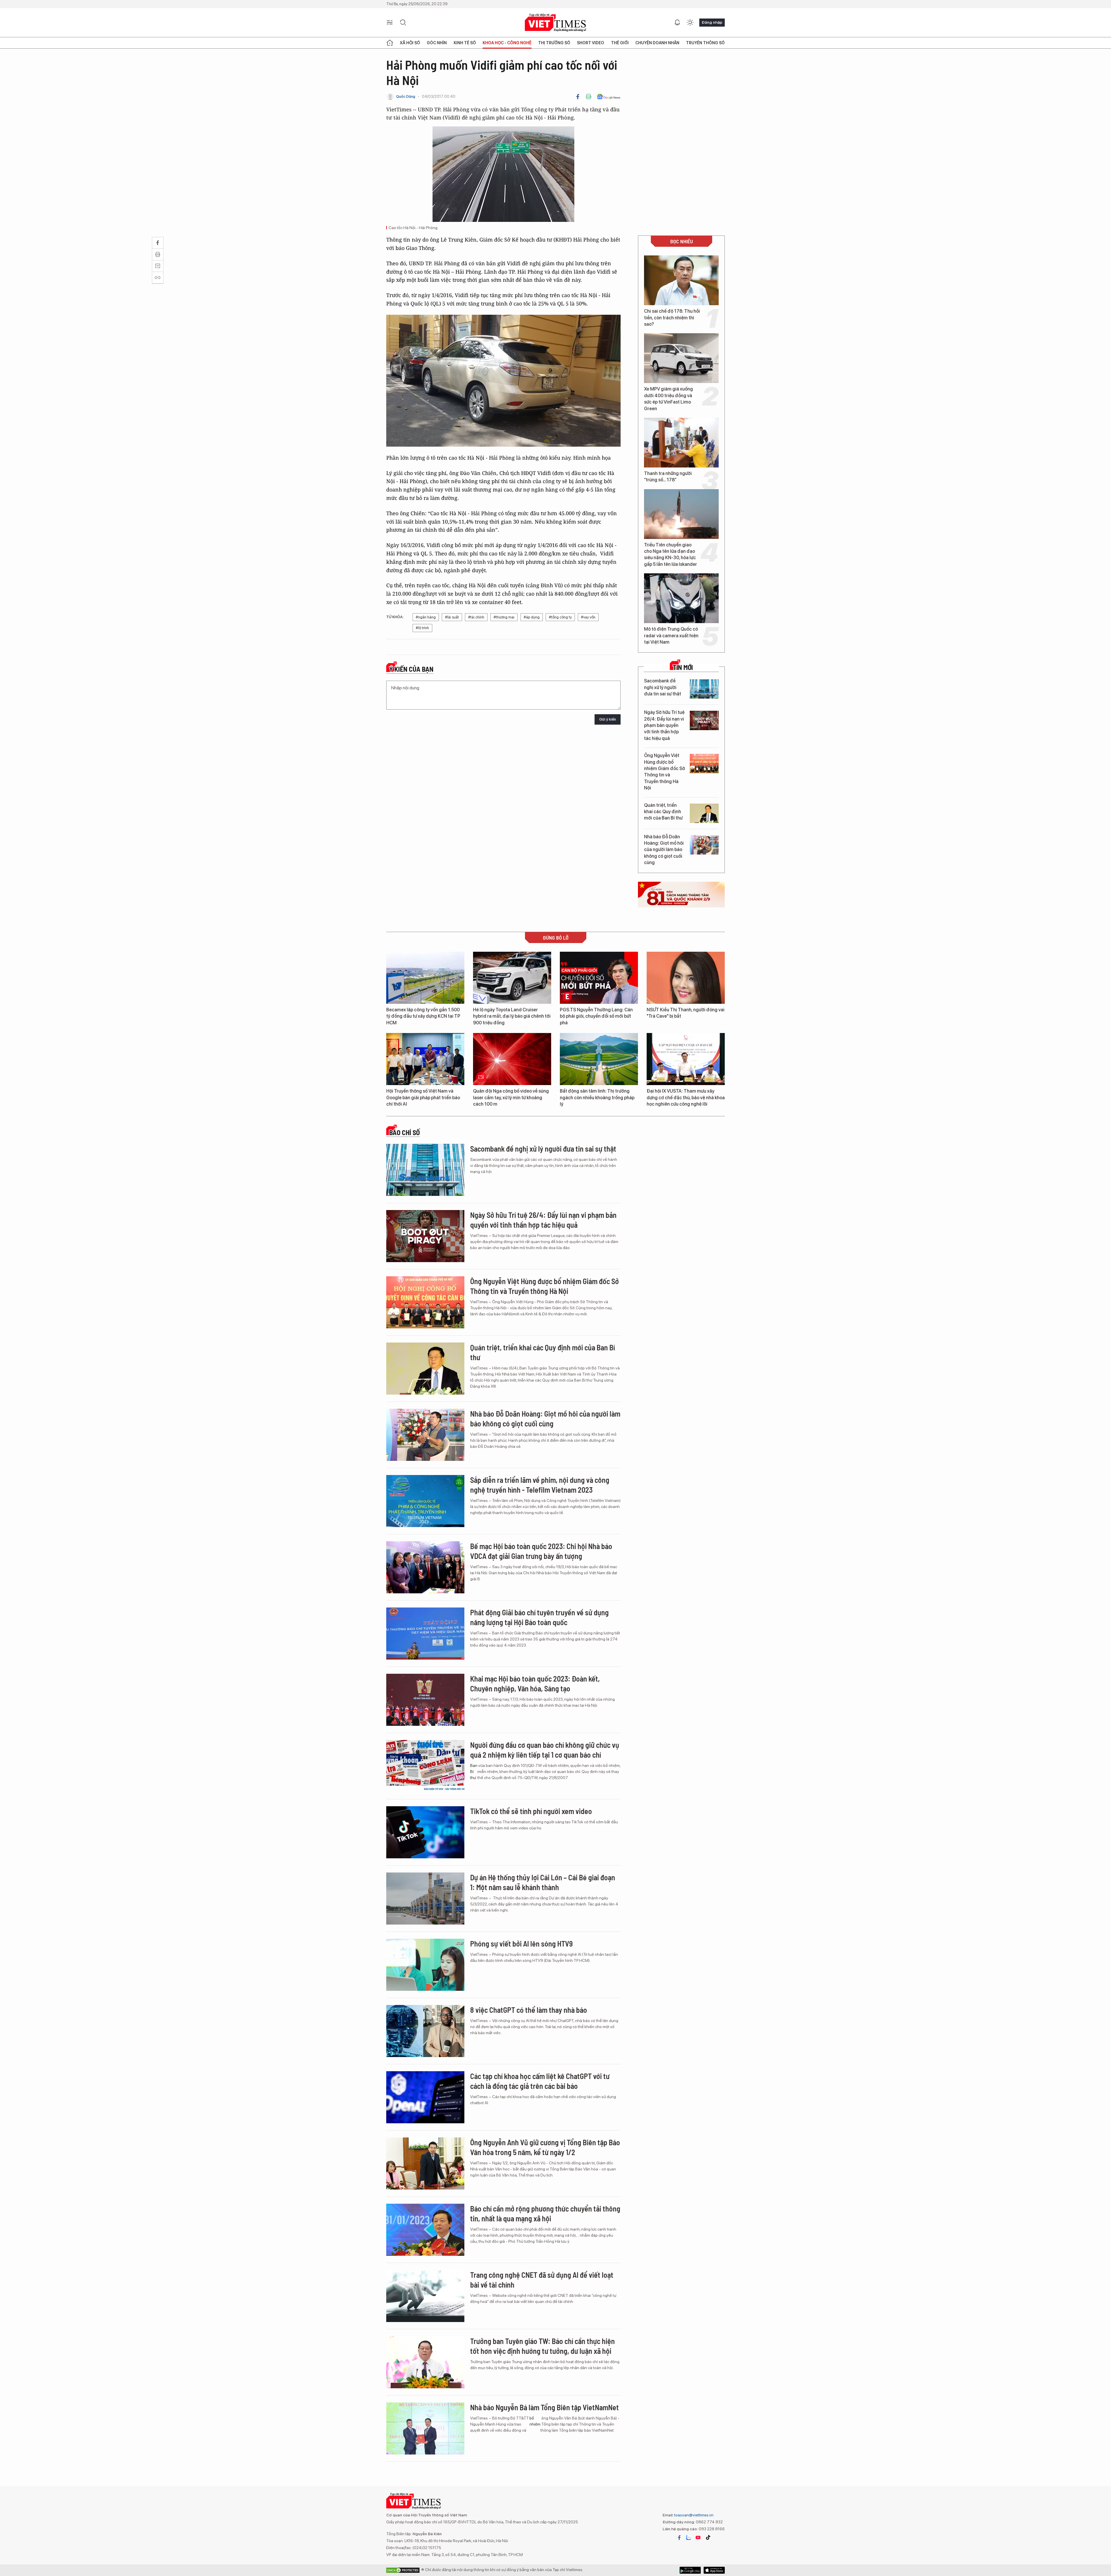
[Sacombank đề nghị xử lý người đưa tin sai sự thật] (704, 689)
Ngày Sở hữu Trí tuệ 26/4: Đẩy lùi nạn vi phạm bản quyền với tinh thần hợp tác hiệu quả (664, 725)
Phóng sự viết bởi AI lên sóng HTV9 (521, 1943)
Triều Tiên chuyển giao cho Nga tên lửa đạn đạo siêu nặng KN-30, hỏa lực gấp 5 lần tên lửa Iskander (671, 555)
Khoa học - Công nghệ (507, 43)
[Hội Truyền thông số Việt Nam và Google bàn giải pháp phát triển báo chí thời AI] (425, 1059)
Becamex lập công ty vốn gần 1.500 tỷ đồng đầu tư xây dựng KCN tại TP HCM (423, 1016)
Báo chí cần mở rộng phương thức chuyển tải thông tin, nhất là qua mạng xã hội (545, 2213)
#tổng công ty (560, 617)
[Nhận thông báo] (677, 23)
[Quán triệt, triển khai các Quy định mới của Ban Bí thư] (704, 813)
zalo (689, 2538)
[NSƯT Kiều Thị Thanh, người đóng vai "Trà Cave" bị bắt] (686, 978)
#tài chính (476, 617)
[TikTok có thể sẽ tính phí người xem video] (425, 1832)
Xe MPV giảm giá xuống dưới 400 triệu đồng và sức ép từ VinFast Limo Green (668, 399)
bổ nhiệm (535, 2421)
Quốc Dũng (406, 96)
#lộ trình (422, 628)
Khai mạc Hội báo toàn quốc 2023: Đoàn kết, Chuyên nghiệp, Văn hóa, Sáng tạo (535, 1683)
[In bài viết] (588, 97)
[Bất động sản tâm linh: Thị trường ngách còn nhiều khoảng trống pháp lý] (599, 1059)
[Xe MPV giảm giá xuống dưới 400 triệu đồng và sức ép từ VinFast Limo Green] (681, 358)
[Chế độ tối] (690, 23)
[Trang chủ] (390, 43)
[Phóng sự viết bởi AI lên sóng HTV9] (425, 1965)
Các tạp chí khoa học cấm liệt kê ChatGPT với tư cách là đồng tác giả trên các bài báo (540, 2081)
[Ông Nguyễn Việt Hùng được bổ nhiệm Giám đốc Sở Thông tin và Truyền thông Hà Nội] (704, 764)
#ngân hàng (426, 617)
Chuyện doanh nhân (657, 43)
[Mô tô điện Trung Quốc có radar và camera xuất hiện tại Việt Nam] (681, 598)
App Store (690, 2570)
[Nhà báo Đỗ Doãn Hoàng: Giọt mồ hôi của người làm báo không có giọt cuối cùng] (704, 845)
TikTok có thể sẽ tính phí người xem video (531, 1811)
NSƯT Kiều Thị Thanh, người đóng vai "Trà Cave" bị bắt (686, 1013)
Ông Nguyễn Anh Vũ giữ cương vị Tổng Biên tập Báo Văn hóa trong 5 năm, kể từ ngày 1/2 (545, 2147)
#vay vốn (588, 617)
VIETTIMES (555, 23)
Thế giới (620, 43)
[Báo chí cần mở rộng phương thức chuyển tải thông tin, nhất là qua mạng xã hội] (425, 2230)
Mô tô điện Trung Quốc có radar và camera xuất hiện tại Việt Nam (671, 636)
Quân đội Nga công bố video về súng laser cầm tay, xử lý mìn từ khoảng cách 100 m (511, 1098)
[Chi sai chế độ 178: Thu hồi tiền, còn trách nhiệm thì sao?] (681, 280)
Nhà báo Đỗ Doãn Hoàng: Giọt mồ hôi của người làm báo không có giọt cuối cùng (664, 850)
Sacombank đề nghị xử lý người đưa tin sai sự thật (663, 687)
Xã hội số (410, 43)
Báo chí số (404, 1133)
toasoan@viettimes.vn (693, 2515)
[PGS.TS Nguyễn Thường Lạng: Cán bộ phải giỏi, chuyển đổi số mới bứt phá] (599, 978)
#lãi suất (452, 617)
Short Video (591, 43)
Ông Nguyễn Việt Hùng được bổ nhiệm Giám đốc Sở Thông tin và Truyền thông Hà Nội (665, 772)
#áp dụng (532, 617)
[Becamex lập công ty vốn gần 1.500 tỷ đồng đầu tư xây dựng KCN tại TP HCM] (425, 978)
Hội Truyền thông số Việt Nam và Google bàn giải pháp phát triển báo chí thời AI (423, 1098)
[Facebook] (578, 97)
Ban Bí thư (474, 1772)
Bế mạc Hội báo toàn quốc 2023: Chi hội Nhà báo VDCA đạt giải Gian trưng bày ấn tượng (541, 1551)
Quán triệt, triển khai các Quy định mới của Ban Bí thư (663, 812)
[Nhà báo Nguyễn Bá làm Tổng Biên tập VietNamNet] (425, 2428)
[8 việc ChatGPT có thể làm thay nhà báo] (425, 2031)
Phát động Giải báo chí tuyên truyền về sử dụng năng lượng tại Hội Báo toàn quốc (539, 1617)
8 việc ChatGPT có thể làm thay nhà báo (529, 2010)
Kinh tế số (465, 43)
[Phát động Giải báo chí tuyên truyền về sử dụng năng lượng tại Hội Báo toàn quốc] (425, 1634)
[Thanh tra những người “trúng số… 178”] (681, 443)
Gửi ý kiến (608, 719)
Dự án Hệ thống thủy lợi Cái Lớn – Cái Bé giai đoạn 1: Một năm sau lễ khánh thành (543, 1882)
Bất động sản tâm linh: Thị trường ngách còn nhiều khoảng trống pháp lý (597, 1098)
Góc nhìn (437, 43)
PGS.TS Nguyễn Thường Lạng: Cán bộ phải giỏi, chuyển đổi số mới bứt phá (596, 1016)
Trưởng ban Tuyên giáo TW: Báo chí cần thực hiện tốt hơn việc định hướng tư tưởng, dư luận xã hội (542, 2346)
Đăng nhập (712, 22)
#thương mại (504, 617)
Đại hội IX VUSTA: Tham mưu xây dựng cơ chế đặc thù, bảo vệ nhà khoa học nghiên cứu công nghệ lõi (686, 1098)
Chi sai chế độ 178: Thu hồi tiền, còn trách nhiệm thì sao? (672, 318)
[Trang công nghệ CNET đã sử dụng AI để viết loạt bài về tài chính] (425, 2296)
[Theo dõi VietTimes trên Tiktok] (708, 2538)
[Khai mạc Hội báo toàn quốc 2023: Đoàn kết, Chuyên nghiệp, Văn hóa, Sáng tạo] (425, 1700)
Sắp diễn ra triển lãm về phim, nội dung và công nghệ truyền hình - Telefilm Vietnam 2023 (540, 1485)
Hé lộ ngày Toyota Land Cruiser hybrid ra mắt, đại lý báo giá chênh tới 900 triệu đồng (512, 1016)
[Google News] (609, 97)
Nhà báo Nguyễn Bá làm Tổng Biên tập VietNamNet (545, 2407)
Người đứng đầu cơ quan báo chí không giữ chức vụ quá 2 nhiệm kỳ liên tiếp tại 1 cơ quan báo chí (545, 1750)
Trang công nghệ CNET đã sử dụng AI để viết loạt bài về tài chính (542, 2280)
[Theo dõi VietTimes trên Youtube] (698, 2538)
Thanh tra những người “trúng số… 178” (668, 477)
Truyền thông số (705, 43)
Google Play (714, 2570)
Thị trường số (554, 43)
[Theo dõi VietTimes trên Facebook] (679, 2538)
